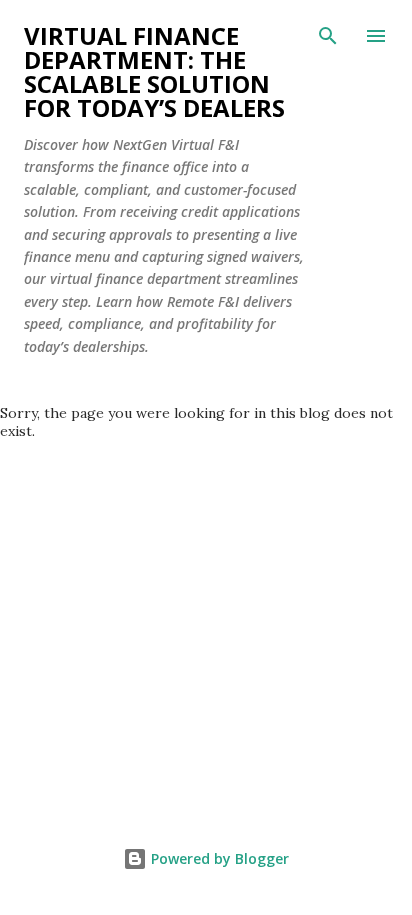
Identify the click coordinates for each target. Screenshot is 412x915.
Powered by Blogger (218, 858)
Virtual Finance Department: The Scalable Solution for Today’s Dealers (154, 71)
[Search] (328, 36)
